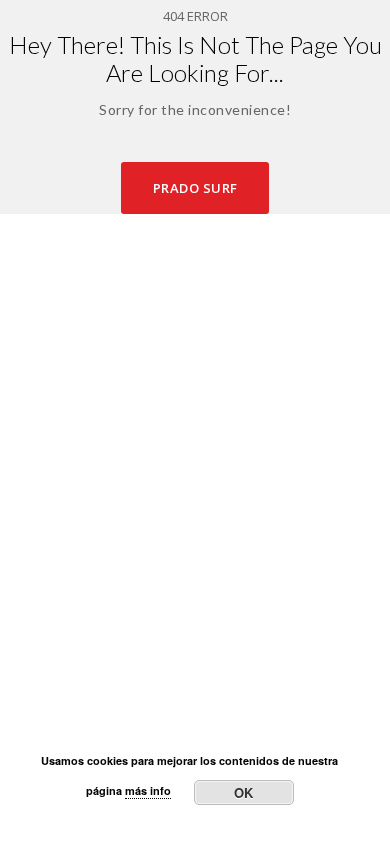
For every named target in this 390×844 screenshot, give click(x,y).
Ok (244, 792)
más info (148, 790)
